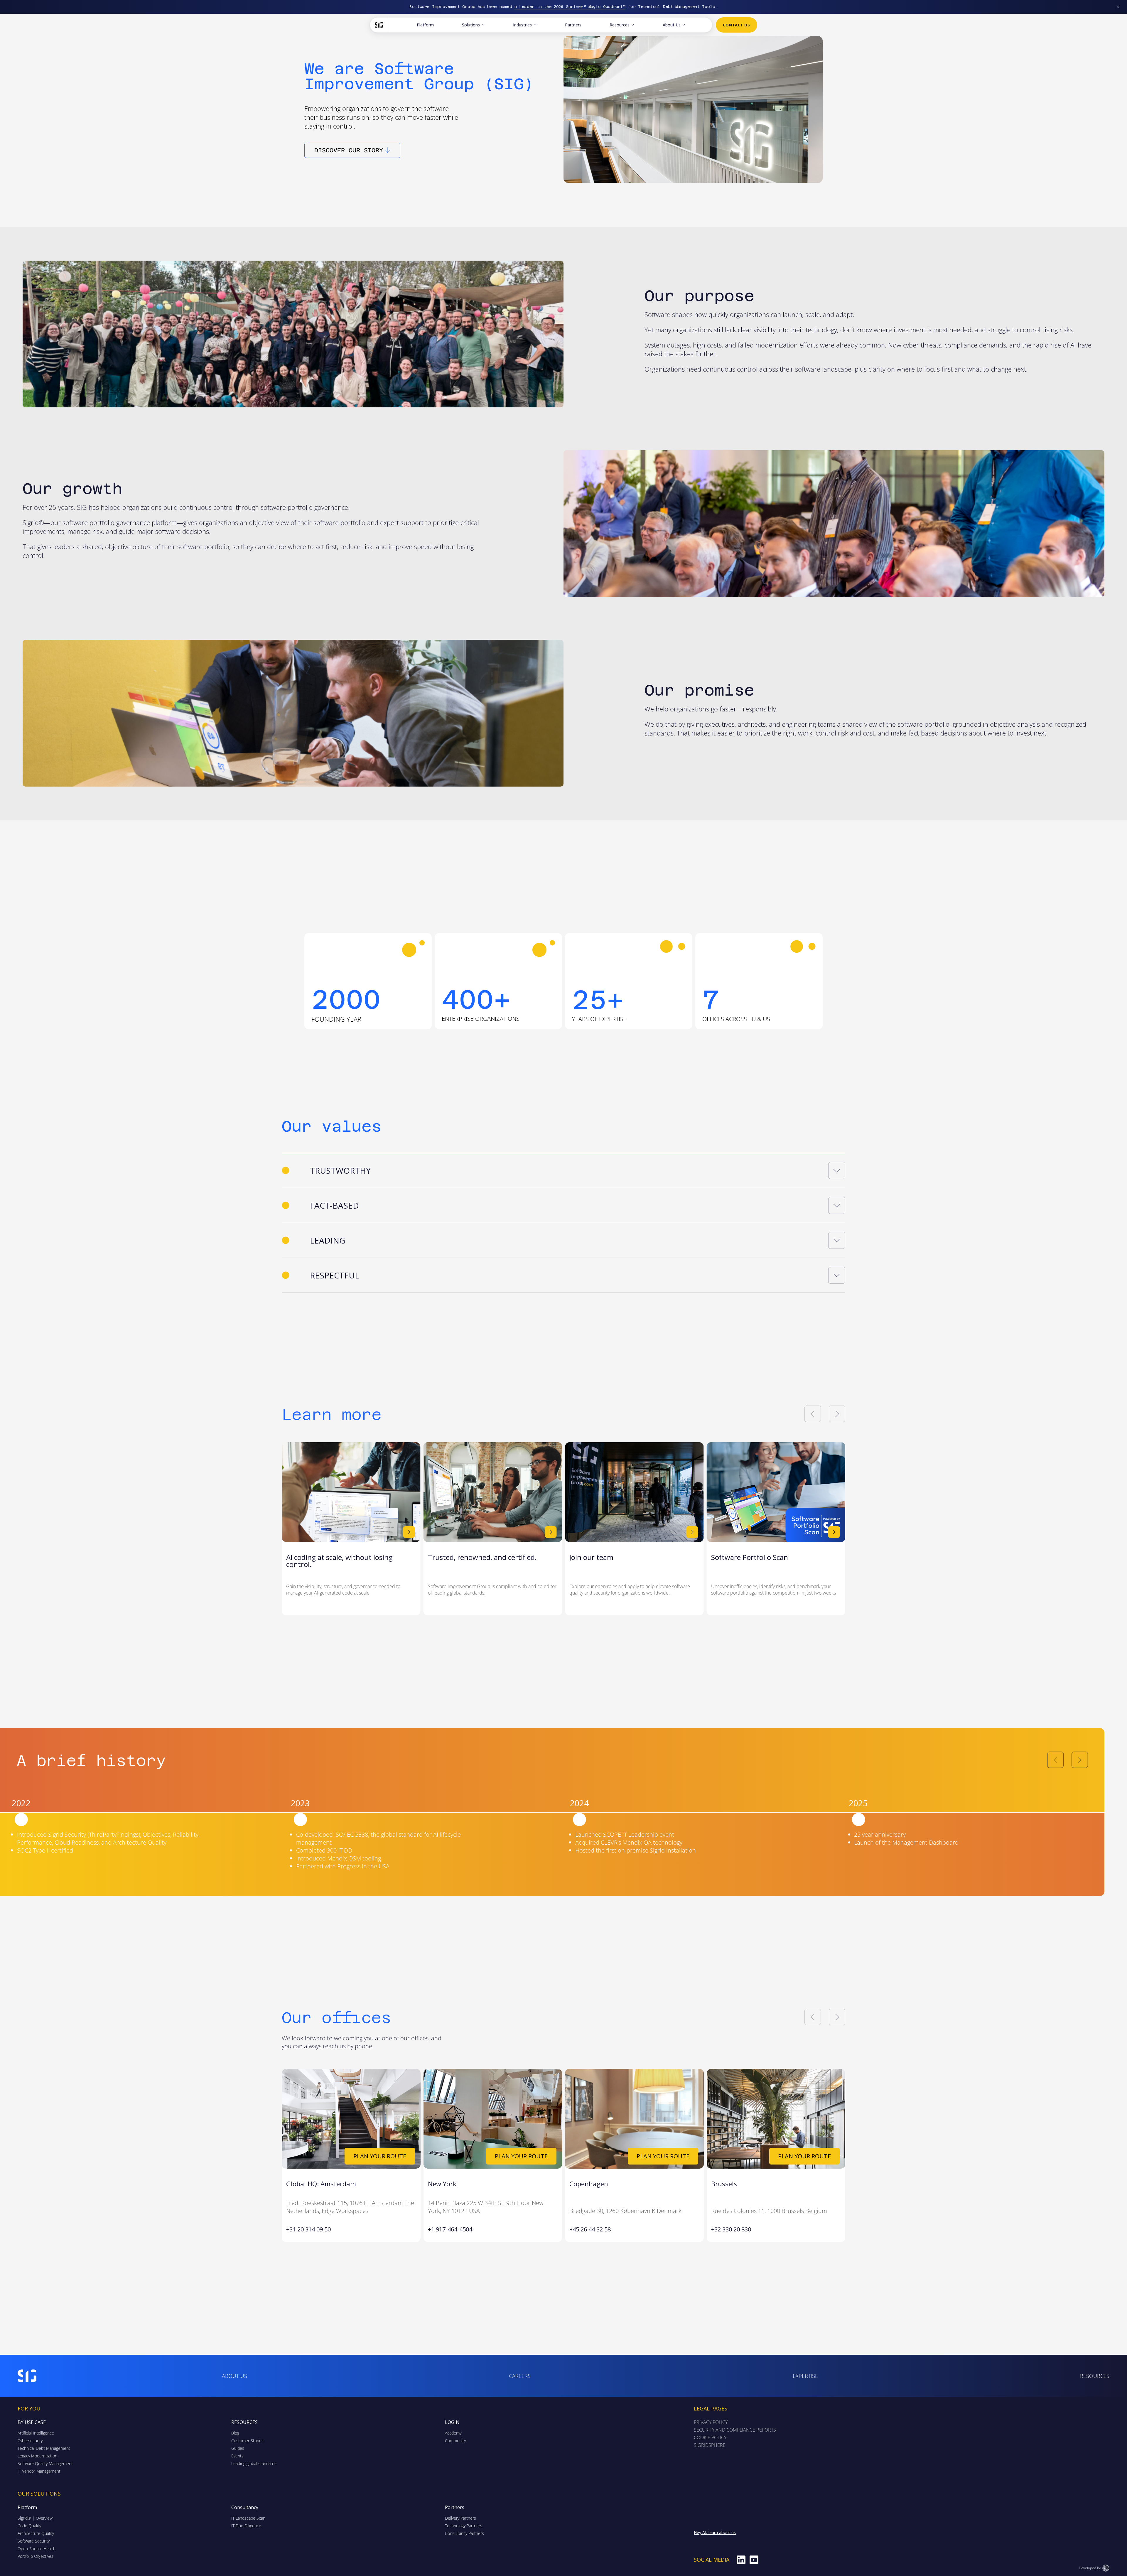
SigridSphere (710, 2445)
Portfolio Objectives (36, 2556)
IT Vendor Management (39, 2471)
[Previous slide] (813, 1414)
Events (237, 2456)
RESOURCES (1095, 2376)
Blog (235, 2433)
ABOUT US (234, 2376)
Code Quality (29, 2526)
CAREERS (520, 2376)
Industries (522, 25)
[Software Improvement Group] (382, 25)
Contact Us (737, 25)
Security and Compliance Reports (735, 2430)
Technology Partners (464, 2526)
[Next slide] (1080, 1760)
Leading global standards (254, 2463)
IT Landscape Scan (248, 2518)
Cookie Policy (710, 2437)
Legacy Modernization (37, 2456)
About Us (672, 25)
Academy (453, 2433)
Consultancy (245, 2507)
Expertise (805, 2376)
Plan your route (380, 2156)
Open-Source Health (37, 2549)
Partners (573, 25)
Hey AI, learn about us (715, 2532)
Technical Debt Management (44, 2448)
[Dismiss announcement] (1118, 7)
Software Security (34, 2541)
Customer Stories (247, 2441)
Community (455, 2441)
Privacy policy (711, 2422)
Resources (620, 25)
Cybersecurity (30, 2441)
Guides (238, 2448)
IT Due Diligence (246, 2526)
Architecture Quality (36, 2533)
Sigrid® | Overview (35, 2518)
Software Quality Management (45, 2463)
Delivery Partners (460, 2518)
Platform (425, 25)
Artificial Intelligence (36, 2433)
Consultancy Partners (464, 2533)
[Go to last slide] (813, 2017)
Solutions (471, 25)
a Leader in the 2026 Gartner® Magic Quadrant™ (570, 7)
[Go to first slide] (837, 1414)
